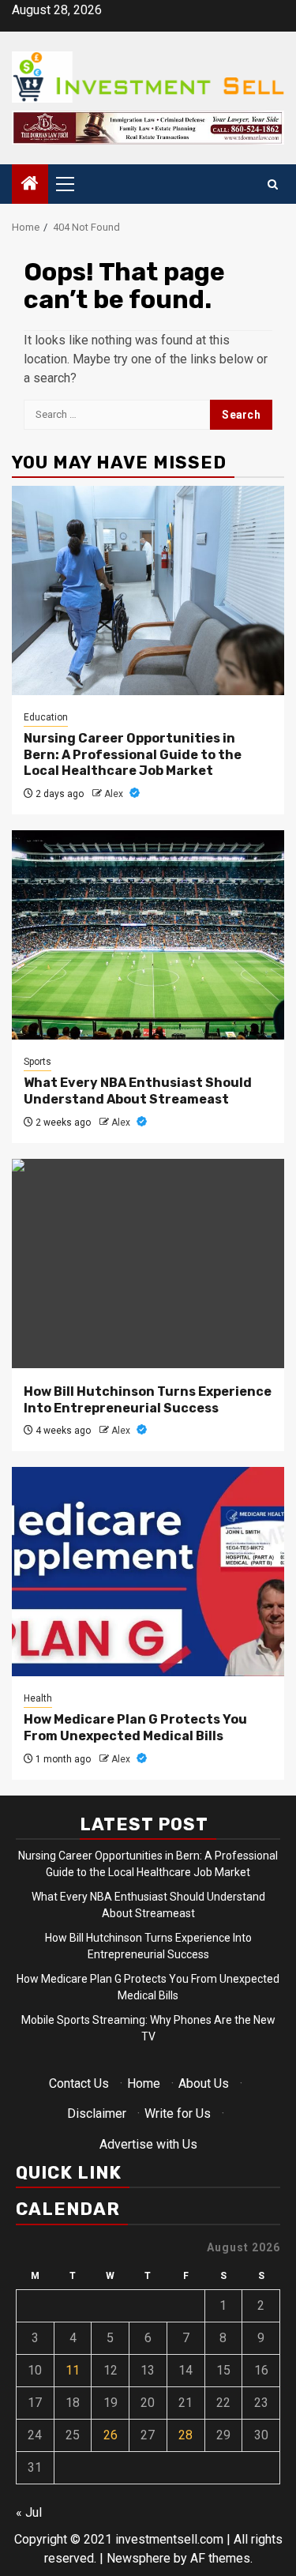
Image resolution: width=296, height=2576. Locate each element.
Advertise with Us (148, 2144)
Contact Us (79, 2083)
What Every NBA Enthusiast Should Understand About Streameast (138, 1091)
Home (144, 2083)
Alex (115, 794)
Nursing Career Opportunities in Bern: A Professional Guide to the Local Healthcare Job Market (133, 755)
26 (111, 2435)
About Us (204, 2083)
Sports (37, 1062)
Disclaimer (97, 2113)
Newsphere (139, 2558)
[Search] (273, 184)
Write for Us (178, 2113)
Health (38, 1698)
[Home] (30, 185)
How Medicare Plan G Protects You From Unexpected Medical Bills (135, 1728)
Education (46, 717)
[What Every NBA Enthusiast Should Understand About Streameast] (148, 935)
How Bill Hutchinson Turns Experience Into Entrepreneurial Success (148, 1400)
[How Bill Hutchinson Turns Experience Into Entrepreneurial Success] (148, 1264)
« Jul (29, 2512)
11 (73, 2370)
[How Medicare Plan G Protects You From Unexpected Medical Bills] (148, 1572)
